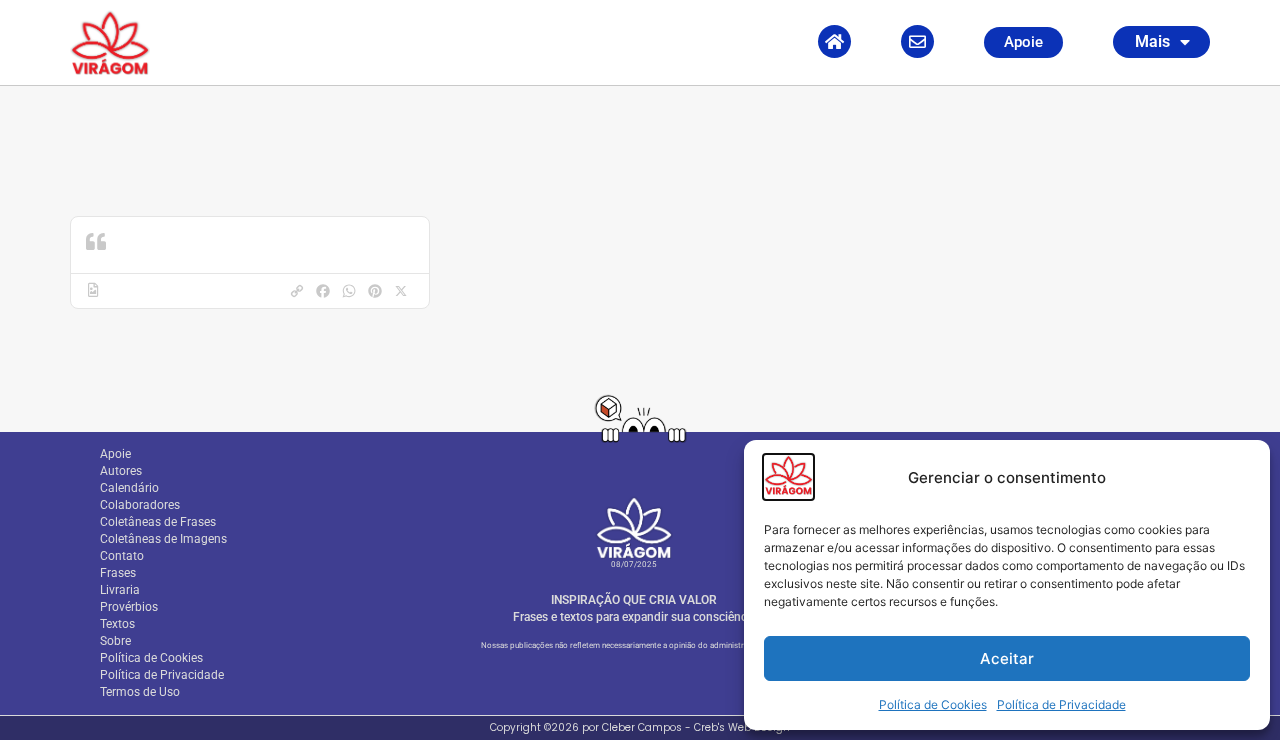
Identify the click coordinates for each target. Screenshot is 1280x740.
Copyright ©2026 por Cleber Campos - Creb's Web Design (640, 727)
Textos (117, 624)
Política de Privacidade (1061, 704)
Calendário (129, 488)
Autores (121, 471)
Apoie (115, 454)
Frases (118, 573)
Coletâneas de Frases (158, 522)
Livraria (120, 590)
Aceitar (1007, 658)
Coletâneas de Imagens (163, 539)
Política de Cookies (933, 704)
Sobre (115, 641)
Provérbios (129, 607)
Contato (122, 556)
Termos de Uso (140, 692)
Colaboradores (140, 505)
